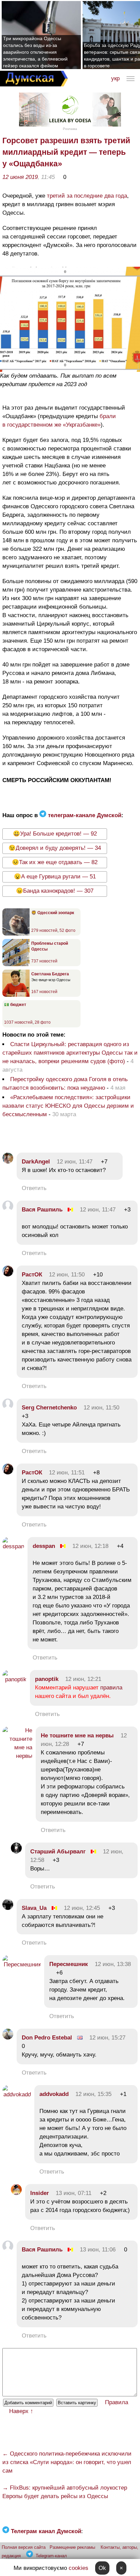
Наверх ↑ (21, 2411)
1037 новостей (18, 1022)
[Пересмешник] (22, 1964)
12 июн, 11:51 (67, 1473)
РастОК (32, 1275)
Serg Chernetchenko (49, 1408)
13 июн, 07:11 (74, 2193)
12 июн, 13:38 (113, 1964)
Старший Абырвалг (59, 1852)
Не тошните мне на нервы (77, 1736)
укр (115, 78)
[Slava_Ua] (8, 1908)
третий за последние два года (87, 196)
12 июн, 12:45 (82, 1908)
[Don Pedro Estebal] (8, 2038)
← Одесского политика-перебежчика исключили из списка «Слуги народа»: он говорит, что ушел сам (67, 2462)
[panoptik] (14, 1679)
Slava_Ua (34, 1908)
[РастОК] (8, 1275)
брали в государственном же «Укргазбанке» (59, 420)
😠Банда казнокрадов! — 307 (55, 891)
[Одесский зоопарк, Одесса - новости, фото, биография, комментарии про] (16, 934)
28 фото (43, 1022)
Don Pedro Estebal (47, 2038)
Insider (40, 2193)
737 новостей (44, 961)
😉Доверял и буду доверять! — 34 (55, 848)
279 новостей (44, 930)
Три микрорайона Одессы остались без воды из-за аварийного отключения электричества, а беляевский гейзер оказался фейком (35, 52)
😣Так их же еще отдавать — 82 (55, 862)
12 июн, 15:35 (93, 2094)
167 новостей (44, 992)
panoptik (47, 1679)
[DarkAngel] (8, 1162)
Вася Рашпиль (42, 1210)
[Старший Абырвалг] (16, 1852)
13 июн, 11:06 (98, 2250)
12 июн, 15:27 (107, 2038)
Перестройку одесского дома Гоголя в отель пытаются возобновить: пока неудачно (65, 1084)
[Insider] (16, 2193)
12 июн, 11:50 (67, 1275)
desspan (44, 1546)
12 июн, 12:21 (83, 1679)
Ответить (34, 1188)
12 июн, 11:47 (75, 1162)
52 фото (67, 930)
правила (111, 1688)
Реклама (70, 129)
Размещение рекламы (72, 2547)
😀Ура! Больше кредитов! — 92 (55, 834)
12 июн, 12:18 (90, 1546)
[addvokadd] (17, 2094)
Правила (117, 2402)
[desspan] (13, 1546)
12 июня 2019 (20, 177)
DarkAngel (36, 1162)
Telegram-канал (51, 2556)
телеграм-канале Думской (84, 815)
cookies (78, 2568)
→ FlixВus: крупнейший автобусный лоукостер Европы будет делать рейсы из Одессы (65, 2492)
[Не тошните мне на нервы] (17, 1756)
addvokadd (54, 2094)
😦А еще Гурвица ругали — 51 (55, 877)
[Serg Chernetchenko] (8, 1408)
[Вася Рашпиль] (8, 1210)
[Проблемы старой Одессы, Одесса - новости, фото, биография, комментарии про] (16, 965)
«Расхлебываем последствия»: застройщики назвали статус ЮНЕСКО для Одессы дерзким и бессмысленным (68, 1106)
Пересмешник (69, 1964)
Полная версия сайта (24, 2547)
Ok (102, 2568)
